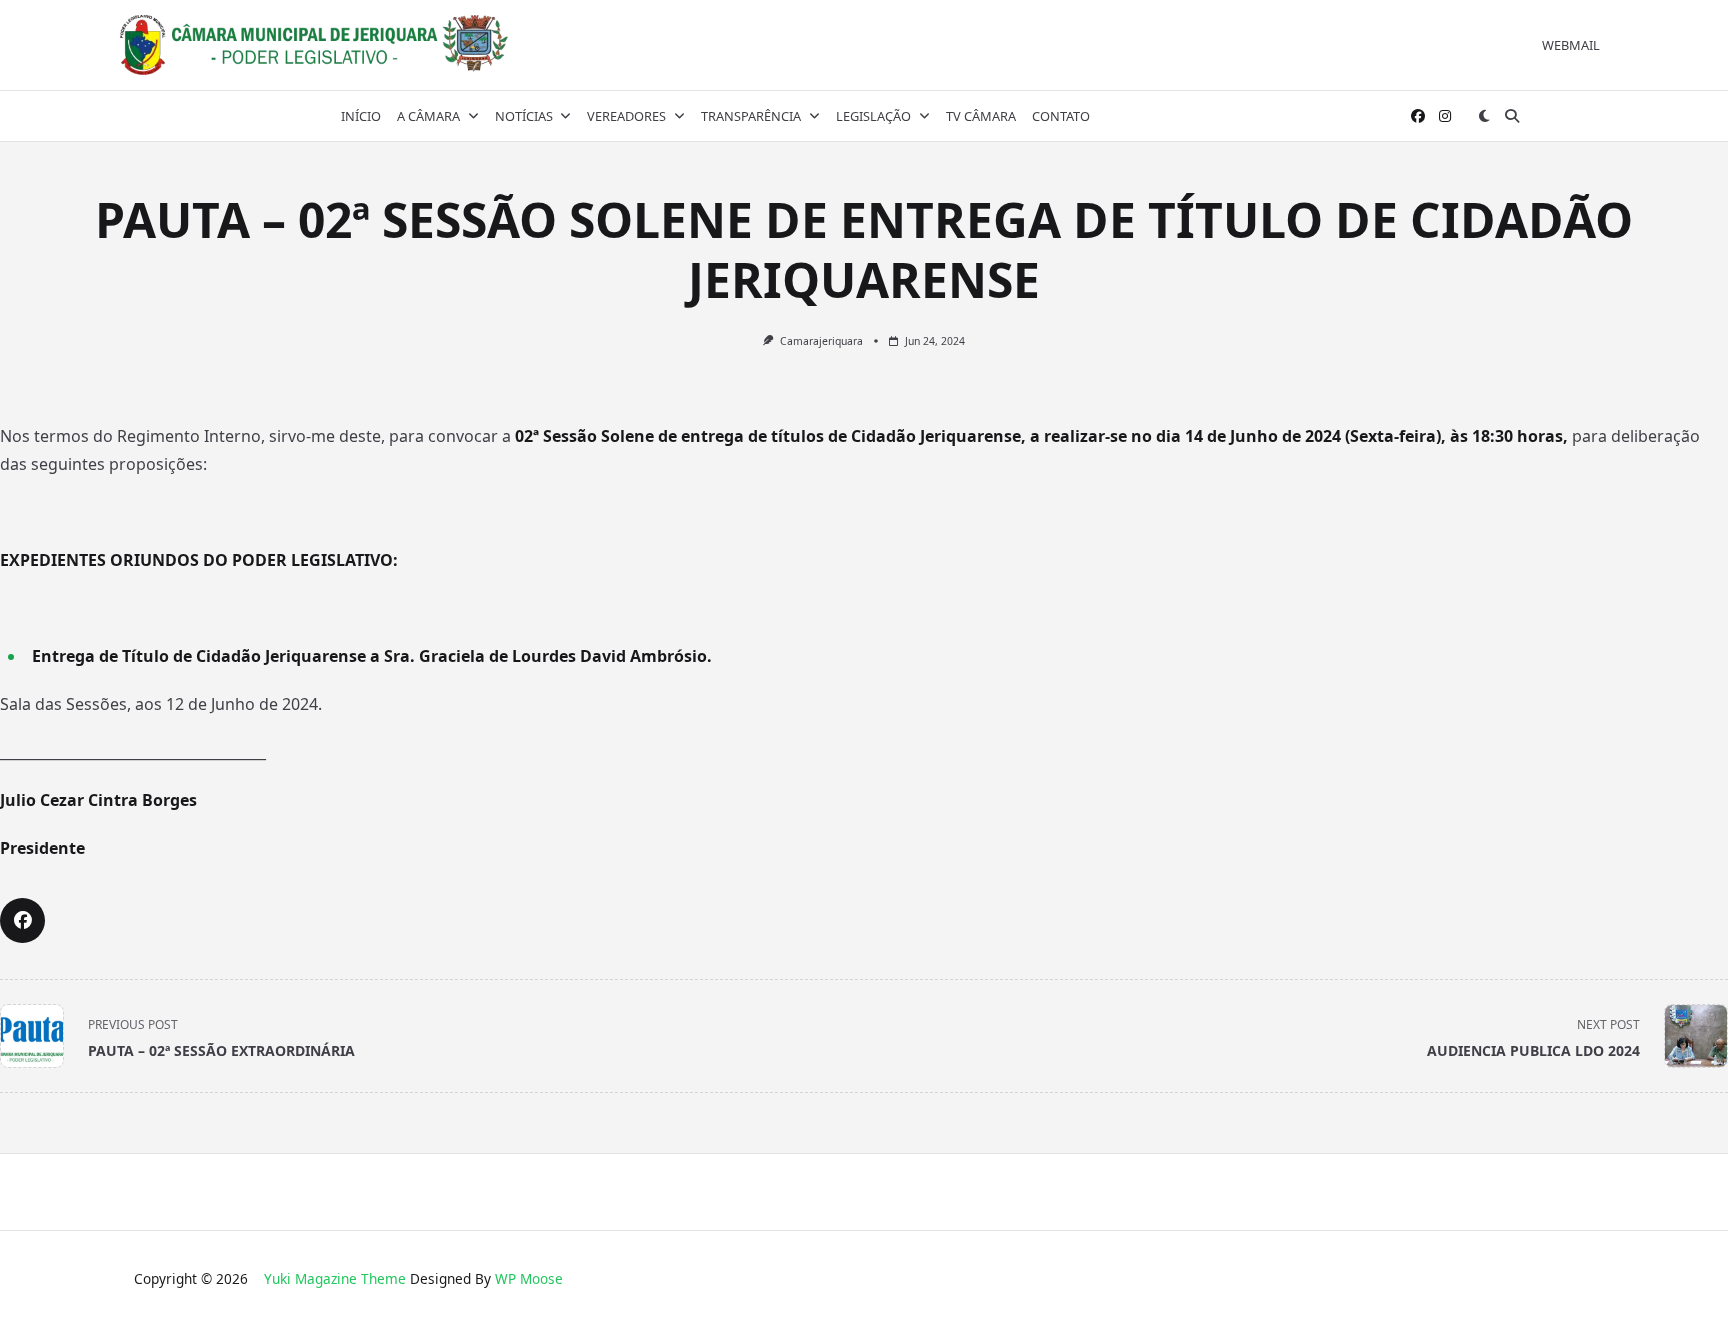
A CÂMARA (428, 116)
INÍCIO (361, 116)
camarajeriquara (821, 341)
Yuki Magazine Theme (335, 1278)
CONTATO (1061, 116)
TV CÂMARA (981, 116)
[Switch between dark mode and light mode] (1484, 116)
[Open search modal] (1512, 116)
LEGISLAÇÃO (873, 116)
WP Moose (529, 1278)
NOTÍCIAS (524, 116)
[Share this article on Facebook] (22, 920)
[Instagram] (1445, 116)
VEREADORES (626, 116)
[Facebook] (1418, 116)
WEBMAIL (1571, 45)
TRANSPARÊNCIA (751, 116)
